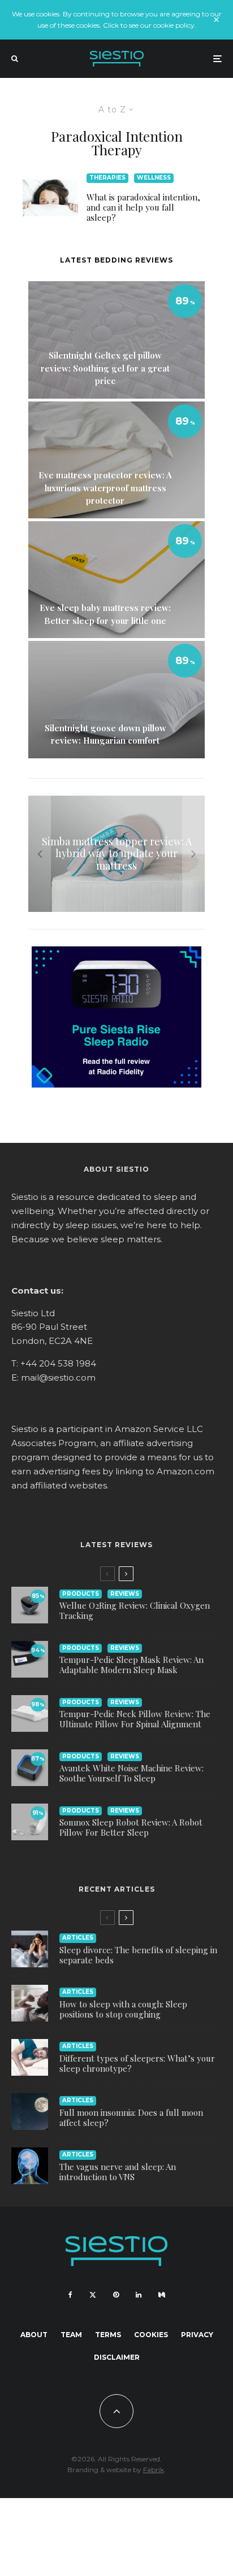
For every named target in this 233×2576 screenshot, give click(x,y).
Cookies (151, 2335)
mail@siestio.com (58, 1377)
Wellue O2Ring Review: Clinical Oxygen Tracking (135, 1610)
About (34, 2335)
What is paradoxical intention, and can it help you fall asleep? (143, 207)
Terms (108, 2335)
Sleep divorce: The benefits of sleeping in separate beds (138, 1955)
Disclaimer (117, 2357)
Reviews (125, 1594)
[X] (93, 2295)
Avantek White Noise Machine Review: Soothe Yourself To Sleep (131, 1773)
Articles (78, 1938)
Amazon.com (185, 1471)
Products (81, 1594)
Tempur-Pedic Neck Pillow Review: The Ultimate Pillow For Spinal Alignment (135, 1719)
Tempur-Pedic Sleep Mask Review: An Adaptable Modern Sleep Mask (131, 1665)
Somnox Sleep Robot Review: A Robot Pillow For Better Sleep (131, 1827)
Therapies (107, 178)
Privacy (197, 2335)
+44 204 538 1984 (58, 1363)
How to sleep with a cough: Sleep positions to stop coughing (123, 2009)
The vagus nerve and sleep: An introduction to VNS (118, 2172)
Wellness (154, 178)
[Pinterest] (116, 2295)
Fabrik (154, 2470)
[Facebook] (70, 2295)
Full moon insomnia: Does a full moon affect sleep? (131, 2117)
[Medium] (162, 2295)
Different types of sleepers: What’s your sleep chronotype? (137, 2063)
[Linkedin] (139, 2295)
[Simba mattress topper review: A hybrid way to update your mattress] (116, 854)
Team (71, 2335)
